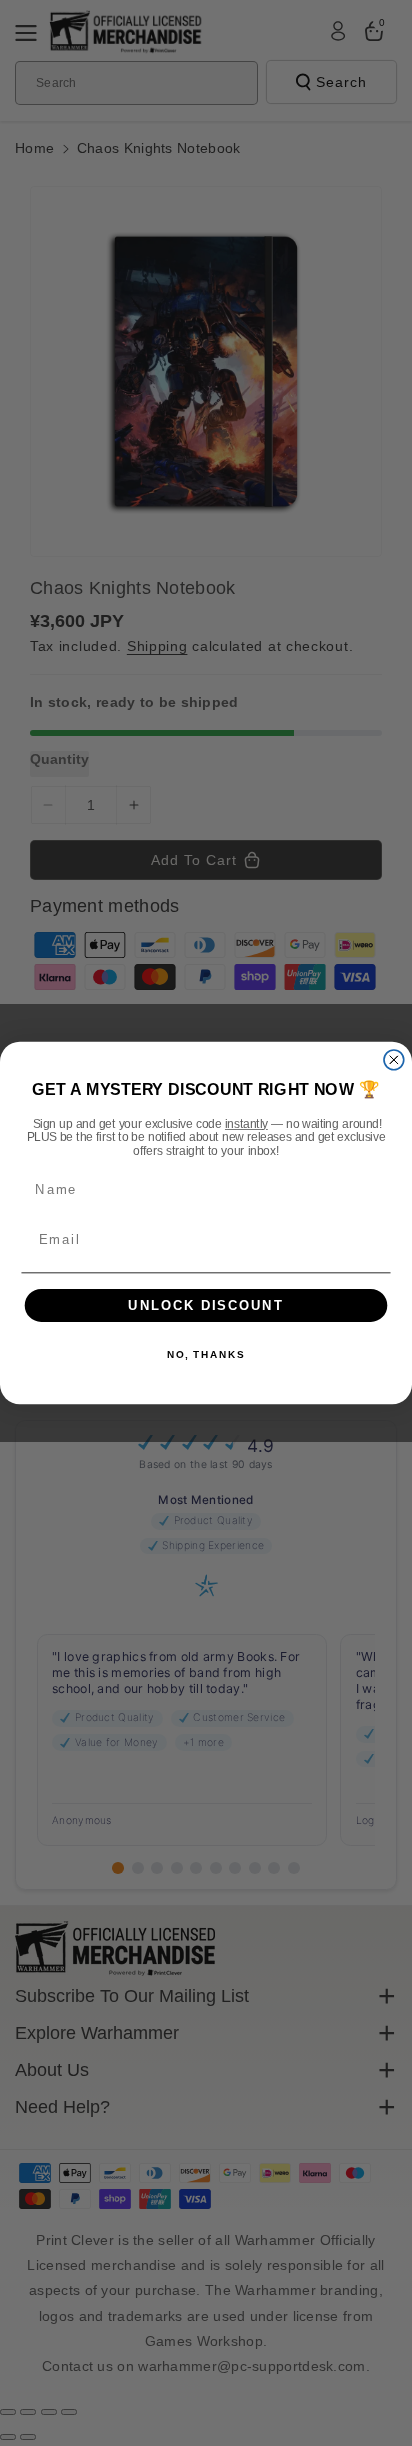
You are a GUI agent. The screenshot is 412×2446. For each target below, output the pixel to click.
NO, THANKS (206, 1355)
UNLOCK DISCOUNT (206, 1305)
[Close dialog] (394, 1060)
